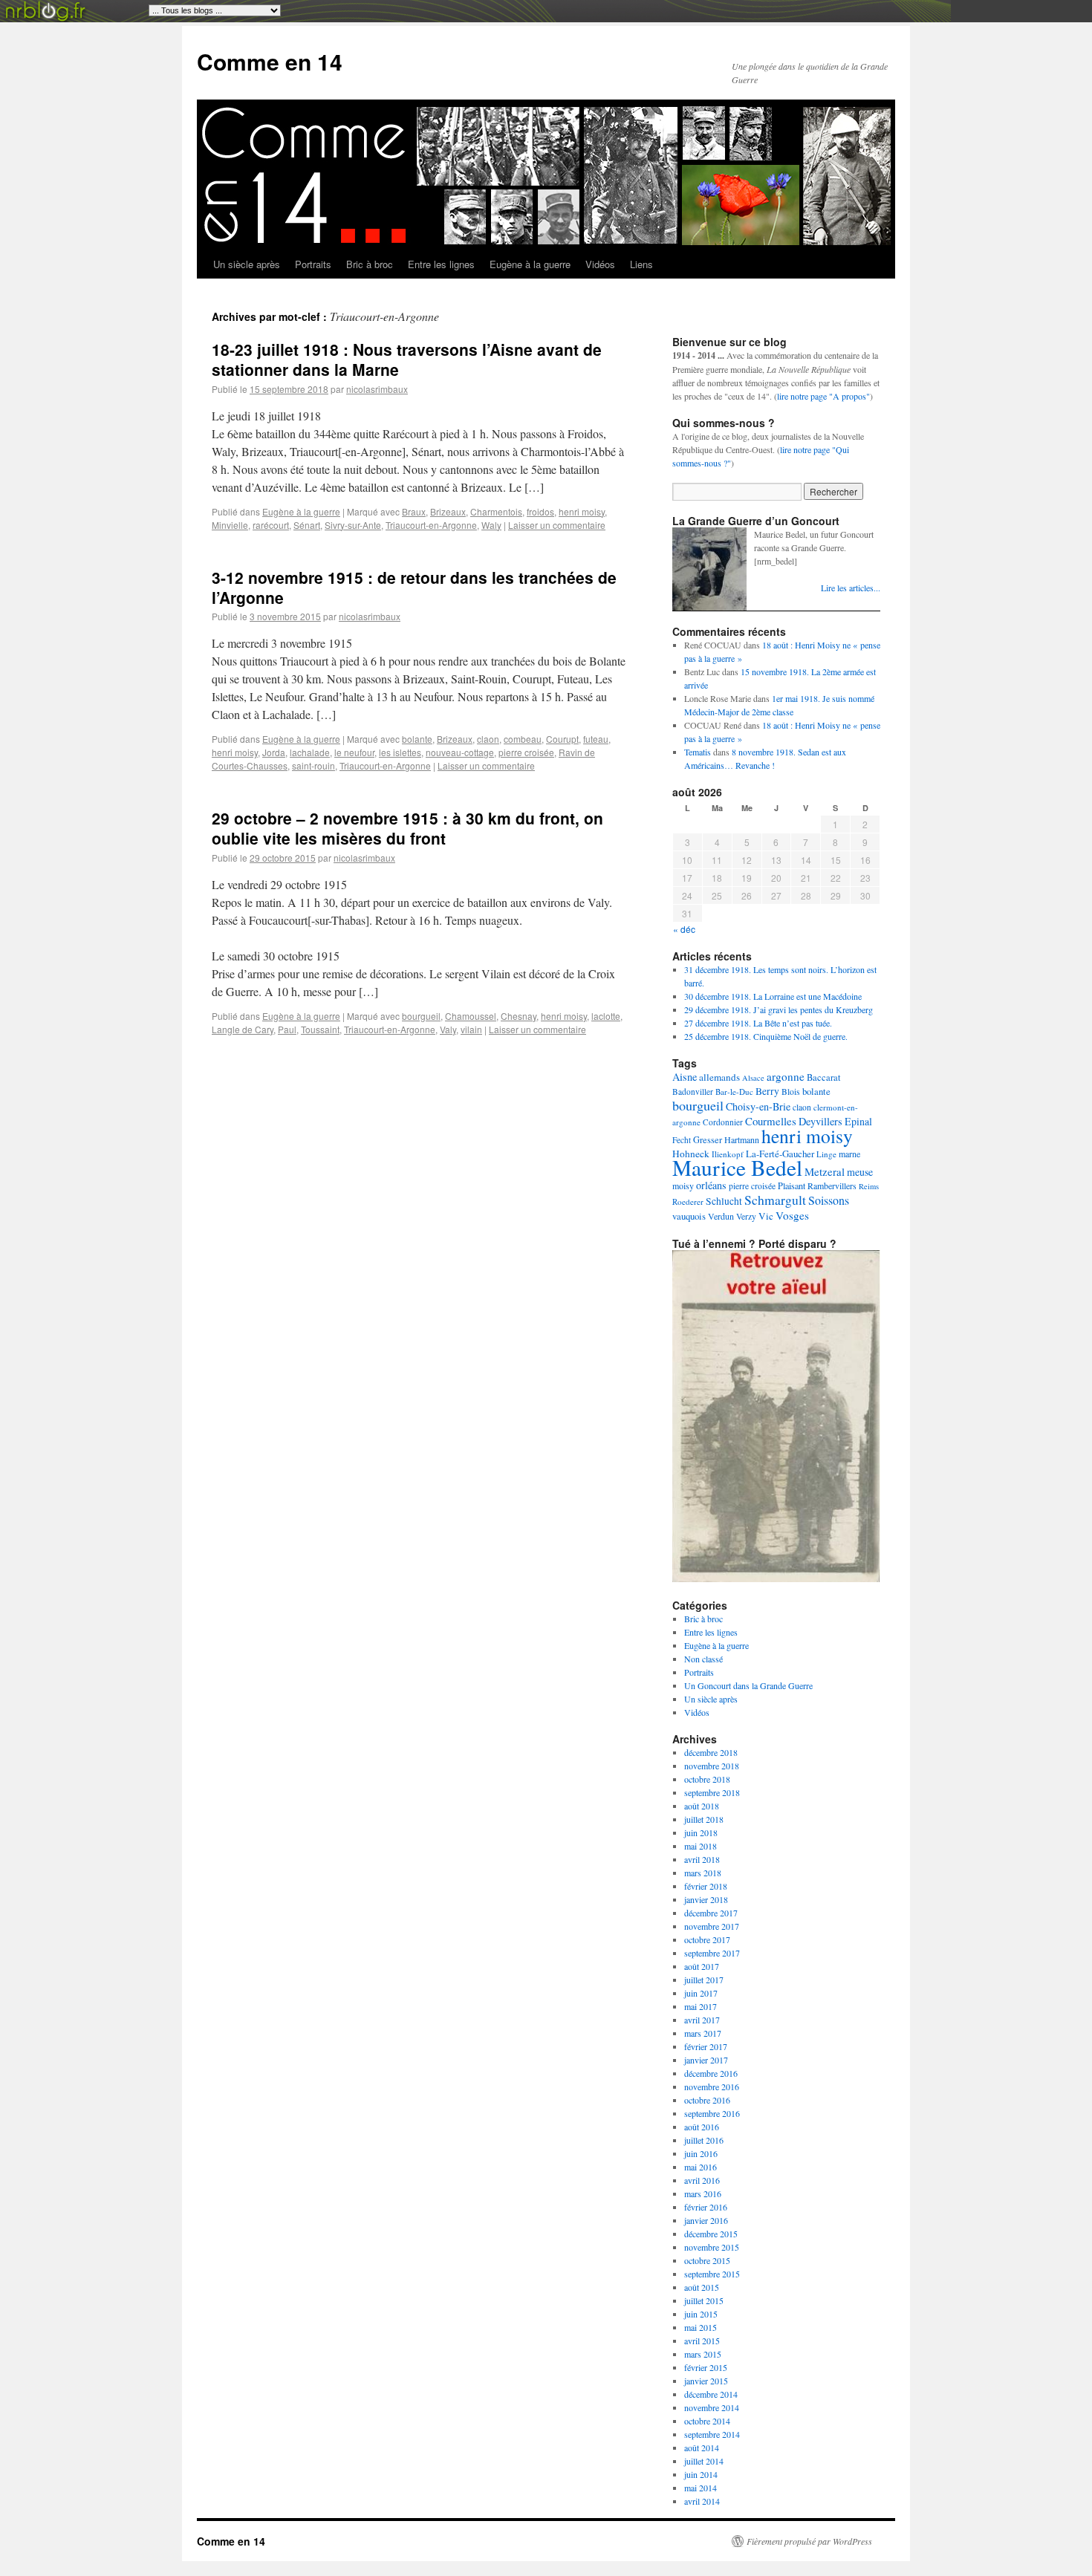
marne (849, 1154)
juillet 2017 (704, 1980)
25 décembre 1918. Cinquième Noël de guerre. (766, 1036)
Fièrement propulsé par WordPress (809, 2541)
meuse (860, 1172)
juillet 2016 (704, 2140)
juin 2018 (701, 1832)
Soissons (829, 1200)
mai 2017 (701, 2006)
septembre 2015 (712, 2274)
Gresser (708, 1140)
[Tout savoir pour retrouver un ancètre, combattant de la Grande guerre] (776, 1578)
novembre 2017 (712, 1926)
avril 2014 (702, 2501)
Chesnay (519, 1016)
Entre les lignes (441, 264)
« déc (684, 929)
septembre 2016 (712, 2113)
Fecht (682, 1140)
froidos (540, 511)
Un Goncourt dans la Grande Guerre (748, 1685)
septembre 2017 (712, 1953)
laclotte (606, 1016)
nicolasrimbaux (377, 389)
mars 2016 (703, 2193)
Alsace (753, 1078)
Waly (491, 525)
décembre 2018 (711, 1752)
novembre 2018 (712, 1766)
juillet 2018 (704, 1819)
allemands (719, 1077)
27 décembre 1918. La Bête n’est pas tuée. (758, 1023)
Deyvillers (820, 1121)
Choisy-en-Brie (758, 1106)
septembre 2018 (712, 1792)
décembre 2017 (711, 1913)
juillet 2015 (704, 2300)
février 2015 (706, 2367)
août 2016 (702, 2127)
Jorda (274, 752)
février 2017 (706, 2046)
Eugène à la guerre (530, 264)
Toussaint (320, 1029)
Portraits (313, 264)
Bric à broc (370, 264)
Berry (767, 1091)
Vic (766, 1216)
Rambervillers (832, 1185)
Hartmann (742, 1139)
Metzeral (825, 1171)
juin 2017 (701, 1993)
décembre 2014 (711, 2394)
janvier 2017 (706, 2060)
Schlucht (724, 1201)
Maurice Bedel (737, 1167)
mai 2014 (701, 2488)
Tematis (698, 752)
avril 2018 (702, 1859)
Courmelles (771, 1121)
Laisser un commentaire (557, 525)
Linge (826, 1154)
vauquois (689, 1216)
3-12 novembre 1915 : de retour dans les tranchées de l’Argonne (414, 587)
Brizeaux (448, 511)
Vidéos (600, 264)
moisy (683, 1185)
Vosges (792, 1215)
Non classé (703, 1659)
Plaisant (792, 1185)
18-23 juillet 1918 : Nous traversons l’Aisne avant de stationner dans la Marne (407, 359)
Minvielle (230, 525)
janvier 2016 (706, 2220)
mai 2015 (701, 2327)
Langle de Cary (243, 1029)
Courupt (562, 739)
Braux (414, 511)
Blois (791, 1092)
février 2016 (706, 2207)
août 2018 (702, 1806)
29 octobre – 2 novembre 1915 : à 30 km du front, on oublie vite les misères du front (407, 828)
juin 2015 (701, 2314)
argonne (786, 1076)
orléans (711, 1185)
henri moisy (582, 511)
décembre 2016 (711, 2073)
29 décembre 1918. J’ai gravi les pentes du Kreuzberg (779, 1009)
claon (488, 739)
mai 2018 (701, 1846)
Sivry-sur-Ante (353, 525)
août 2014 (702, 2447)
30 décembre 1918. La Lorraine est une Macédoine (773, 996)
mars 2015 (703, 2354)
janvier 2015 (706, 2381)
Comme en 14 (270, 61)
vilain (471, 1029)
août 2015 (702, 2287)
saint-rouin (313, 765)
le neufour (354, 752)
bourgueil (421, 1016)
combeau (523, 739)
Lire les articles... (851, 588)
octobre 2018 (707, 1779)
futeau (596, 739)
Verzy (746, 1216)
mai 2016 (701, 2167)
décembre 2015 (711, 2234)
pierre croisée (526, 752)
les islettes (400, 752)
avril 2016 (702, 2180)
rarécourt (271, 525)
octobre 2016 (707, 2100)
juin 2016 (701, 2153)
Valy (448, 1029)
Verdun (721, 1216)
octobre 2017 (707, 1939)
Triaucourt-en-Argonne (431, 525)
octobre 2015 (707, 2260)
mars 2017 (703, 2033)
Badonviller (693, 1092)
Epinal (858, 1121)
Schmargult (775, 1200)
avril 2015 (702, 2341)
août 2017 (702, 1966)
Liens (641, 264)
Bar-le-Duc (734, 1092)
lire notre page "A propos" (823, 396)
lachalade (310, 752)
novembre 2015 (712, 2247)
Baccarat (823, 1077)
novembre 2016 (712, 2087)
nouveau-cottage (460, 752)
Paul (287, 1029)
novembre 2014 (712, 2407)
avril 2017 (702, 2020)
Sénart (307, 525)
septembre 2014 (712, 2434)
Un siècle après (247, 264)
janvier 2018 (706, 1899)
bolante (417, 739)
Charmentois (496, 511)
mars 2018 (703, 1873)
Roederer (688, 1201)
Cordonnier (723, 1122)
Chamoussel (471, 1016)
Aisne (685, 1077)
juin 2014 (701, 2474)
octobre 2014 (707, 2421)
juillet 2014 (704, 2461)
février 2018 (706, 1886)
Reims (869, 1186)
